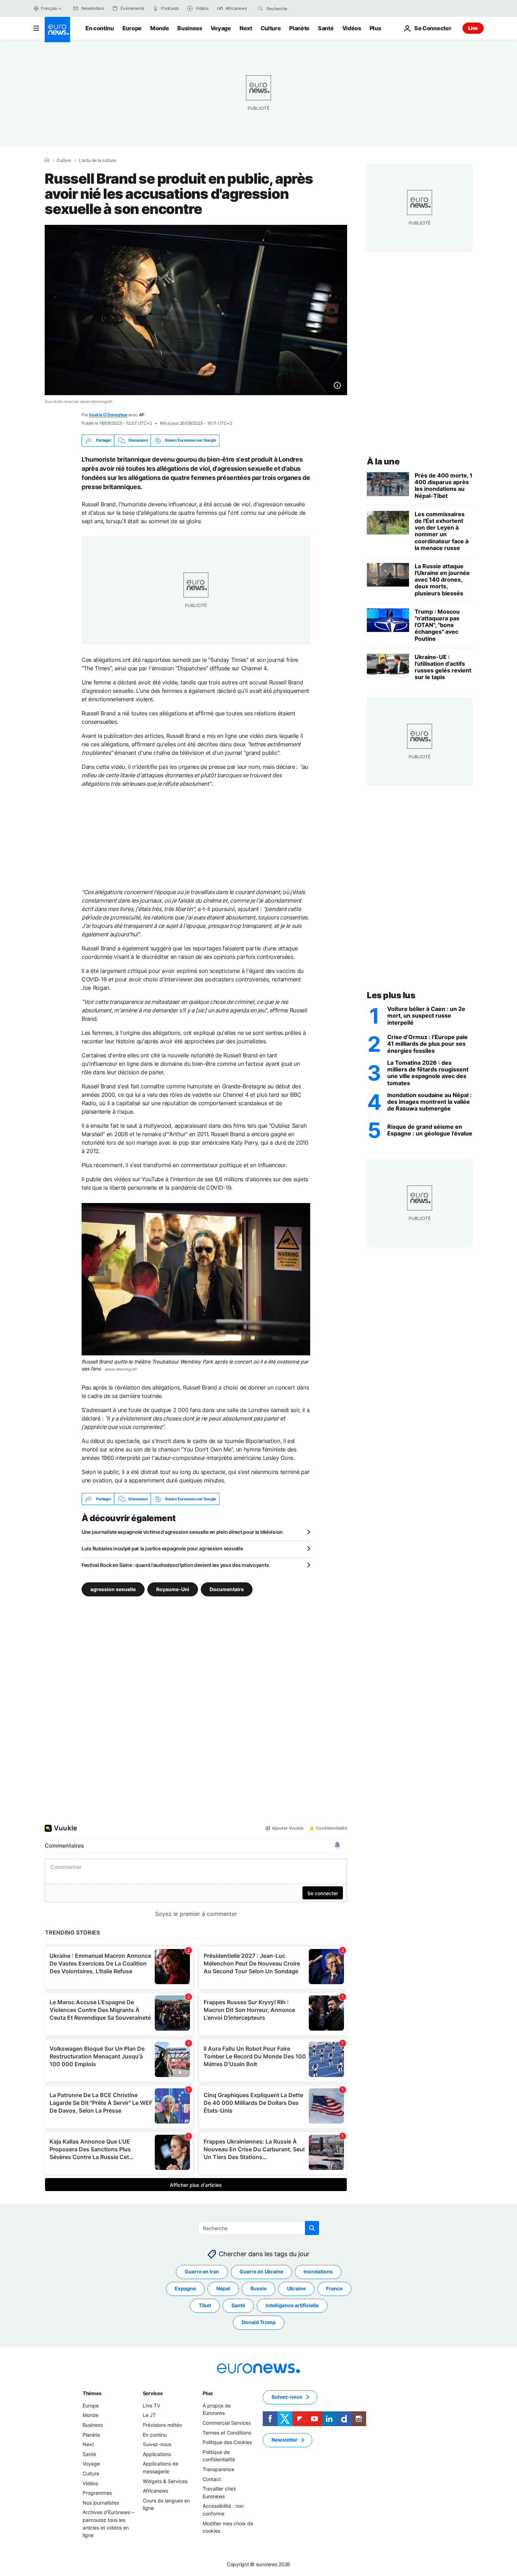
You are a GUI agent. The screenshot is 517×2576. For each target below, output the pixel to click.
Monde (159, 28)
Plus (208, 2393)
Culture (271, 28)
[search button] (261, 8)
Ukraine (296, 2289)
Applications (157, 2454)
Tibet (205, 2306)
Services (153, 2393)
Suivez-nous (157, 2444)
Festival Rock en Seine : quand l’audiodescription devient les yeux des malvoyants (175, 1565)
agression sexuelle (113, 1589)
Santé (326, 28)
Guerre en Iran (202, 2272)
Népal (223, 2289)
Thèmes (92, 2393)
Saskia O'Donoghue (108, 415)
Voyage (221, 28)
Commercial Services (227, 2423)
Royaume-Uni (173, 1589)
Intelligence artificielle (292, 2306)
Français (49, 8)
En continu (100, 28)
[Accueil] (47, 160)
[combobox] (296, 8)
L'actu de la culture (97, 160)
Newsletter (285, 2440)
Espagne (185, 2289)
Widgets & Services (165, 2481)
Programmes (97, 2493)
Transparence (218, 2469)
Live (473, 28)
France (334, 2289)
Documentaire (227, 1589)
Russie (258, 2289)
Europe (132, 28)
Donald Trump (259, 2322)
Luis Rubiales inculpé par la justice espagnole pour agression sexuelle (162, 1548)
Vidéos (352, 28)
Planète (299, 28)
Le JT (149, 2415)
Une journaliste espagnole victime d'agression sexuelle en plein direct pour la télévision (182, 1532)
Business (190, 28)
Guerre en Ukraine (261, 2272)
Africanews (155, 2491)
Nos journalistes (101, 2503)
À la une (383, 461)
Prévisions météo (162, 2425)
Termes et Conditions (227, 2433)
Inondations (318, 2272)
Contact (212, 2479)
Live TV (151, 2406)
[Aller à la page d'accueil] (57, 30)
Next (246, 28)
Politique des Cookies (227, 2442)
